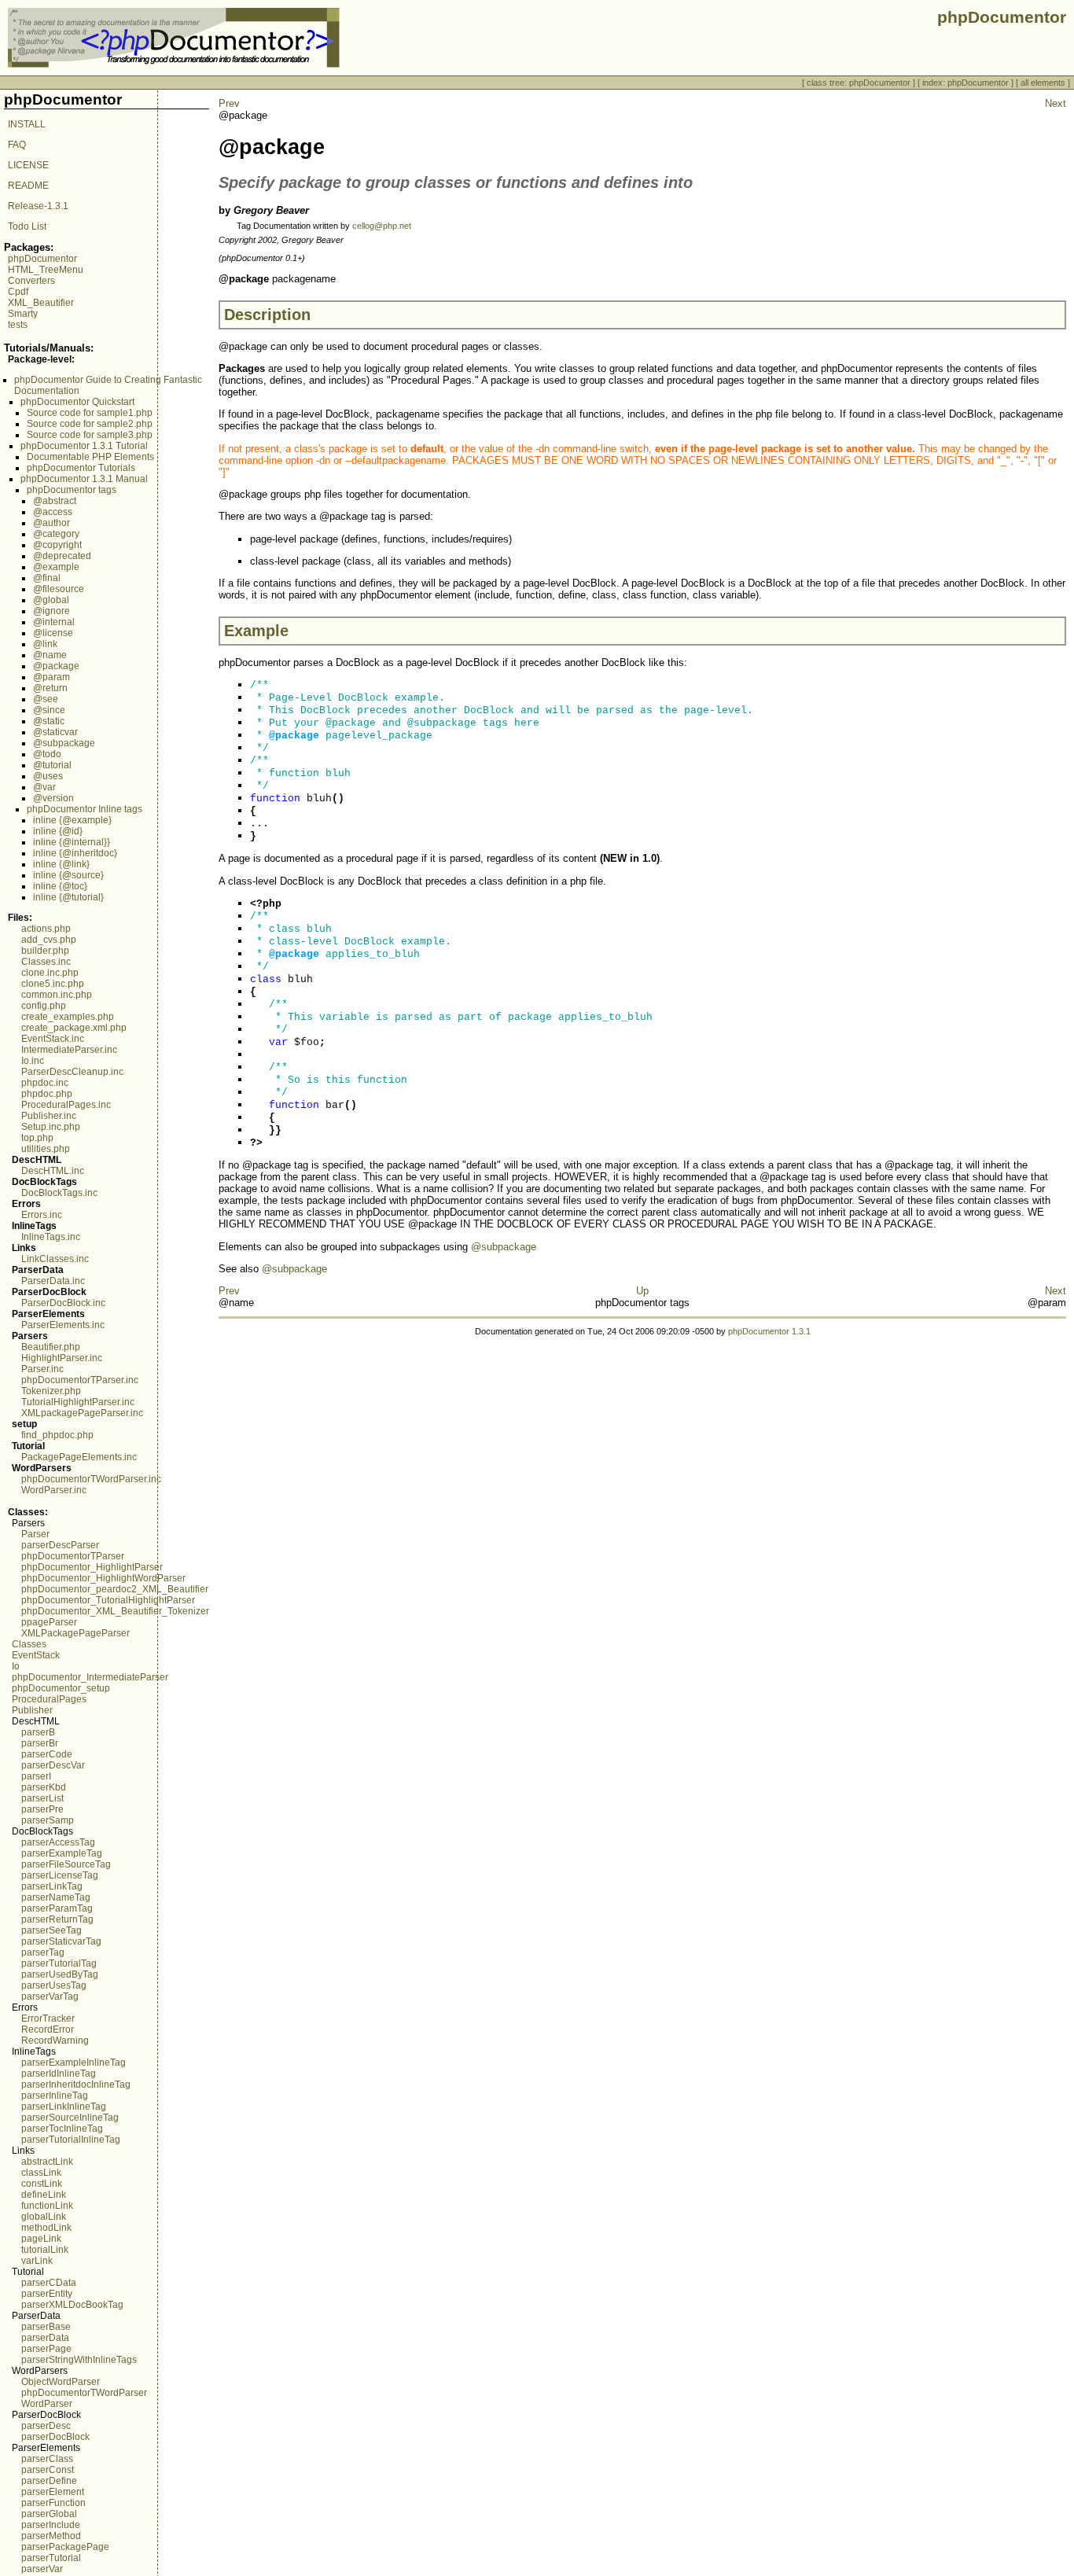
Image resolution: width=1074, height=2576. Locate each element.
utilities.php (46, 1149)
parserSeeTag (51, 1930)
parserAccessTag (58, 1842)
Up (642, 1291)
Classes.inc (46, 962)
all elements (1043, 83)
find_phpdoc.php (57, 1435)
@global (51, 600)
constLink (42, 2184)
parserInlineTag (55, 2096)
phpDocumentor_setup (61, 1688)
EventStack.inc (53, 1039)
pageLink (41, 2239)
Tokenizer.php (51, 1391)
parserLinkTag (52, 1886)
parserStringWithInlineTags (79, 2360)
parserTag (43, 1952)
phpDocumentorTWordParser (84, 2393)
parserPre (42, 1809)
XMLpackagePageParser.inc (82, 1413)
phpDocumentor (42, 259)
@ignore (51, 611)
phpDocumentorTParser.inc (80, 1380)
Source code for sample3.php (90, 435)
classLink (41, 2173)
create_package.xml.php (74, 1028)
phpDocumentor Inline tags (85, 809)
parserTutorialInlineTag (71, 2140)
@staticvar (55, 732)
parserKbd (44, 1787)
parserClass (47, 2459)
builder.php (45, 951)
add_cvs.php (49, 940)
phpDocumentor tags (72, 490)
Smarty (23, 314)
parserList (42, 1798)
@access (53, 512)
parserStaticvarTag (61, 1941)
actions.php (46, 929)
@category (56, 534)
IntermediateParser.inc (69, 1050)
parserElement (53, 2492)
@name (50, 655)
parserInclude (51, 2525)
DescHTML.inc (53, 1171)
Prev (229, 103)
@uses (48, 776)
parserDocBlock (55, 2437)
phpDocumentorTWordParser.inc (91, 1479)
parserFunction (53, 2503)
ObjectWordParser (61, 2382)
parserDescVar (53, 1765)
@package (56, 666)
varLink (37, 2261)
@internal (54, 622)
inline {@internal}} (72, 842)
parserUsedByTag (60, 1974)
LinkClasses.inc (55, 1259)
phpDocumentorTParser (73, 1556)
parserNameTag (56, 1897)
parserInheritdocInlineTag (76, 2085)
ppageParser (49, 1622)
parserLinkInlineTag (64, 2107)
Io (16, 1666)
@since (49, 710)
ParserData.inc (53, 1281)
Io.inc (33, 1061)
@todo (47, 754)
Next (1056, 103)
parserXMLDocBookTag (72, 2305)
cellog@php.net (382, 226)
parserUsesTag (54, 1985)
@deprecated (62, 556)
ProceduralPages (49, 1699)
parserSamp (48, 1820)
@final (47, 578)
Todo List (27, 226)
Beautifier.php (51, 1347)
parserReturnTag (57, 1919)
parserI (36, 1776)
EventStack (36, 1655)
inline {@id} (58, 831)
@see (46, 699)
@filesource (59, 589)
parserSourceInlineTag (70, 2118)
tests (18, 325)
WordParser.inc (54, 1490)
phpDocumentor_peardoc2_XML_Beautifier (115, 1589)
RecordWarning (55, 2041)
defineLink (44, 2195)
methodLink (46, 2228)
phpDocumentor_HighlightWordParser (103, 1578)
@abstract (55, 501)
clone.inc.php (50, 973)
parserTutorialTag (59, 1963)
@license (53, 633)
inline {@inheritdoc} (75, 853)
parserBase (46, 2327)
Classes (29, 1644)
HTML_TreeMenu (46, 270)
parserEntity (47, 2294)
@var (44, 787)
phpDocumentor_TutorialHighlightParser (108, 1600)
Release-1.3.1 (38, 206)
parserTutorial (51, 2558)
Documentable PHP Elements (90, 457)
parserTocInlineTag (62, 2129)
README (28, 186)
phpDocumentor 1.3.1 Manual (84, 479)
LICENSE (28, 165)
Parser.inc (42, 1369)
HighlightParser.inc (62, 1358)
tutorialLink (45, 2250)
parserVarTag (50, 1996)
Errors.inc (42, 1215)
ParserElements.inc (63, 1325)
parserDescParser (60, 1545)
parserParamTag (57, 1908)
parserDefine (49, 2481)
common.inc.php (57, 995)
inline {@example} (72, 820)
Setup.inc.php (51, 1127)
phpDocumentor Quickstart (77, 402)
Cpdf (18, 292)
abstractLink (47, 2162)
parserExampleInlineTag (74, 2063)
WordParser (47, 2404)
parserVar (42, 2569)
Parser (35, 1534)
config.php (44, 1006)
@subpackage (64, 743)
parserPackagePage (65, 2547)
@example (56, 567)
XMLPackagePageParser (75, 1633)
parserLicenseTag (60, 1875)
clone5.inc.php (53, 984)
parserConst (48, 2470)
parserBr (40, 1743)
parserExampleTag (62, 1853)
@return (50, 688)
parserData (45, 2338)
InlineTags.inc (51, 1237)
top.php (37, 1138)
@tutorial (52, 765)
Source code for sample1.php (90, 413)
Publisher (32, 1710)
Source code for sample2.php (90, 424)
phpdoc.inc (45, 1083)
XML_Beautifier (41, 303)
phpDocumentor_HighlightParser (92, 1567)
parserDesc (46, 2426)
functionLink (47, 2206)
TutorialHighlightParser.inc (78, 1402)
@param (51, 677)
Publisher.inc (49, 1116)
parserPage (46, 2349)
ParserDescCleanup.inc (72, 1072)
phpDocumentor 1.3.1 (769, 1331)
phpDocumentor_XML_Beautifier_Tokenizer (115, 1611)
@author (51, 523)
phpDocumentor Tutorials (81, 468)
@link (45, 644)
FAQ (17, 145)
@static (49, 721)
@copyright (57, 545)
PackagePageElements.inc (79, 1457)
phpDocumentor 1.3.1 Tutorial (84, 446)
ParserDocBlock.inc (63, 1303)
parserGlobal (49, 2514)
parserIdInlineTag (59, 2074)
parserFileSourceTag (66, 1864)
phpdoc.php (47, 1094)
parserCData (49, 2283)
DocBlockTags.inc (59, 1193)
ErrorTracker (48, 2018)
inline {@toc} (60, 886)
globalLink (44, 2217)
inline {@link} (61, 864)
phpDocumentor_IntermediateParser (90, 1677)
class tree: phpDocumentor (859, 83)
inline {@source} (68, 875)
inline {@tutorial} (68, 897)
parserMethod (51, 2536)
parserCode (47, 1754)
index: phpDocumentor (965, 83)
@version (53, 798)
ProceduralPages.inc (66, 1105)
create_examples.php (68, 1017)
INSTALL (27, 124)
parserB (38, 1732)
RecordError (48, 2030)
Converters (31, 281)
